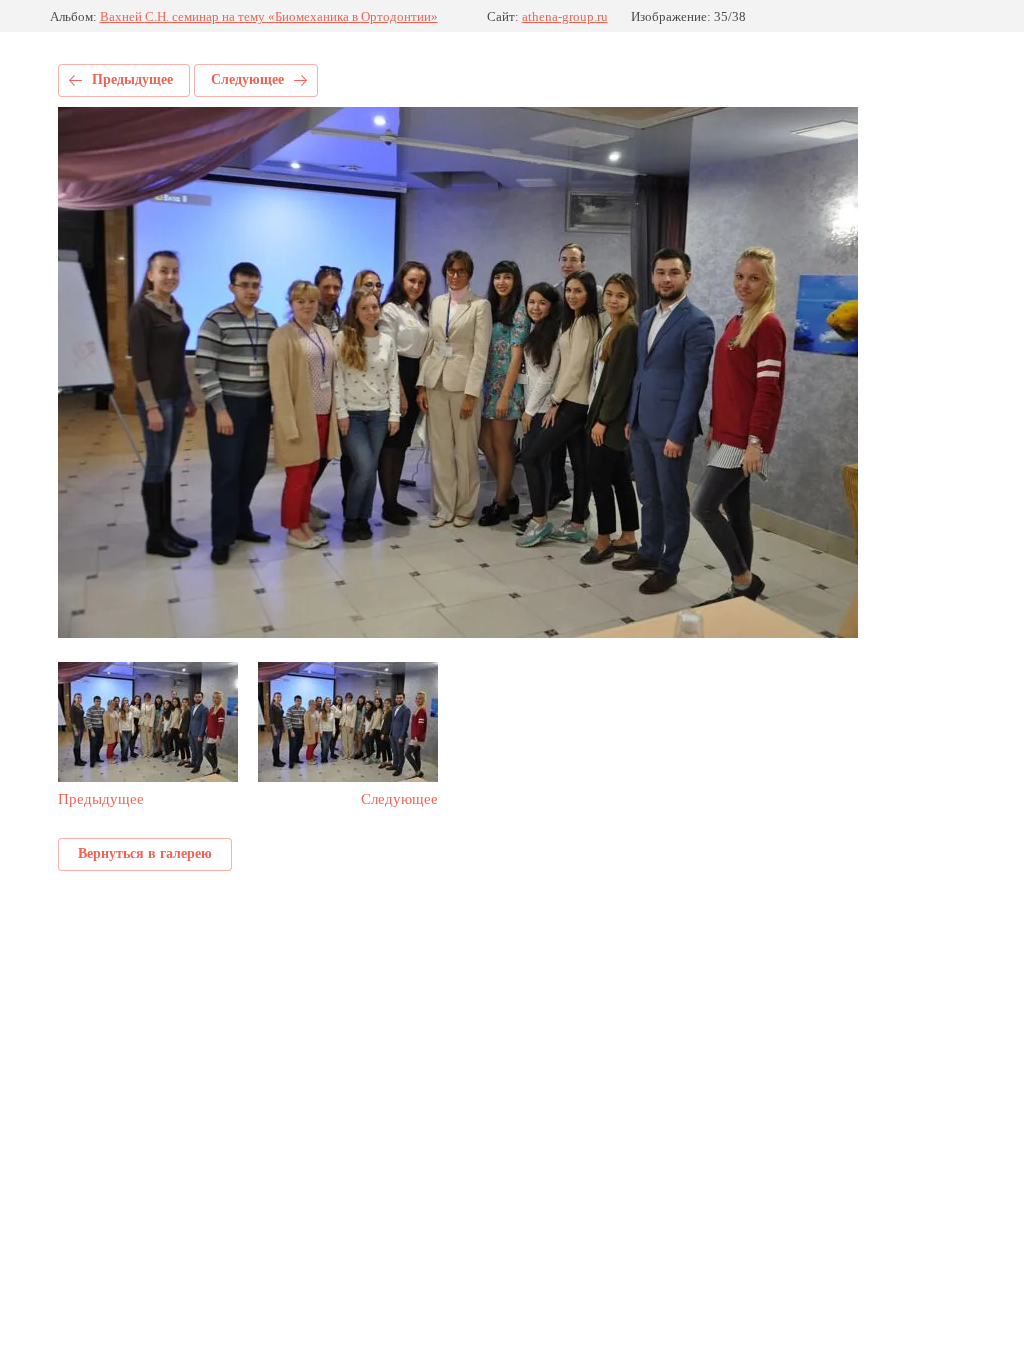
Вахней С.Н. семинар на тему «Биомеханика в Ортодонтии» (269, 16)
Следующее (247, 79)
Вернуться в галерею (145, 853)
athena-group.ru (565, 16)
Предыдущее (132, 79)
